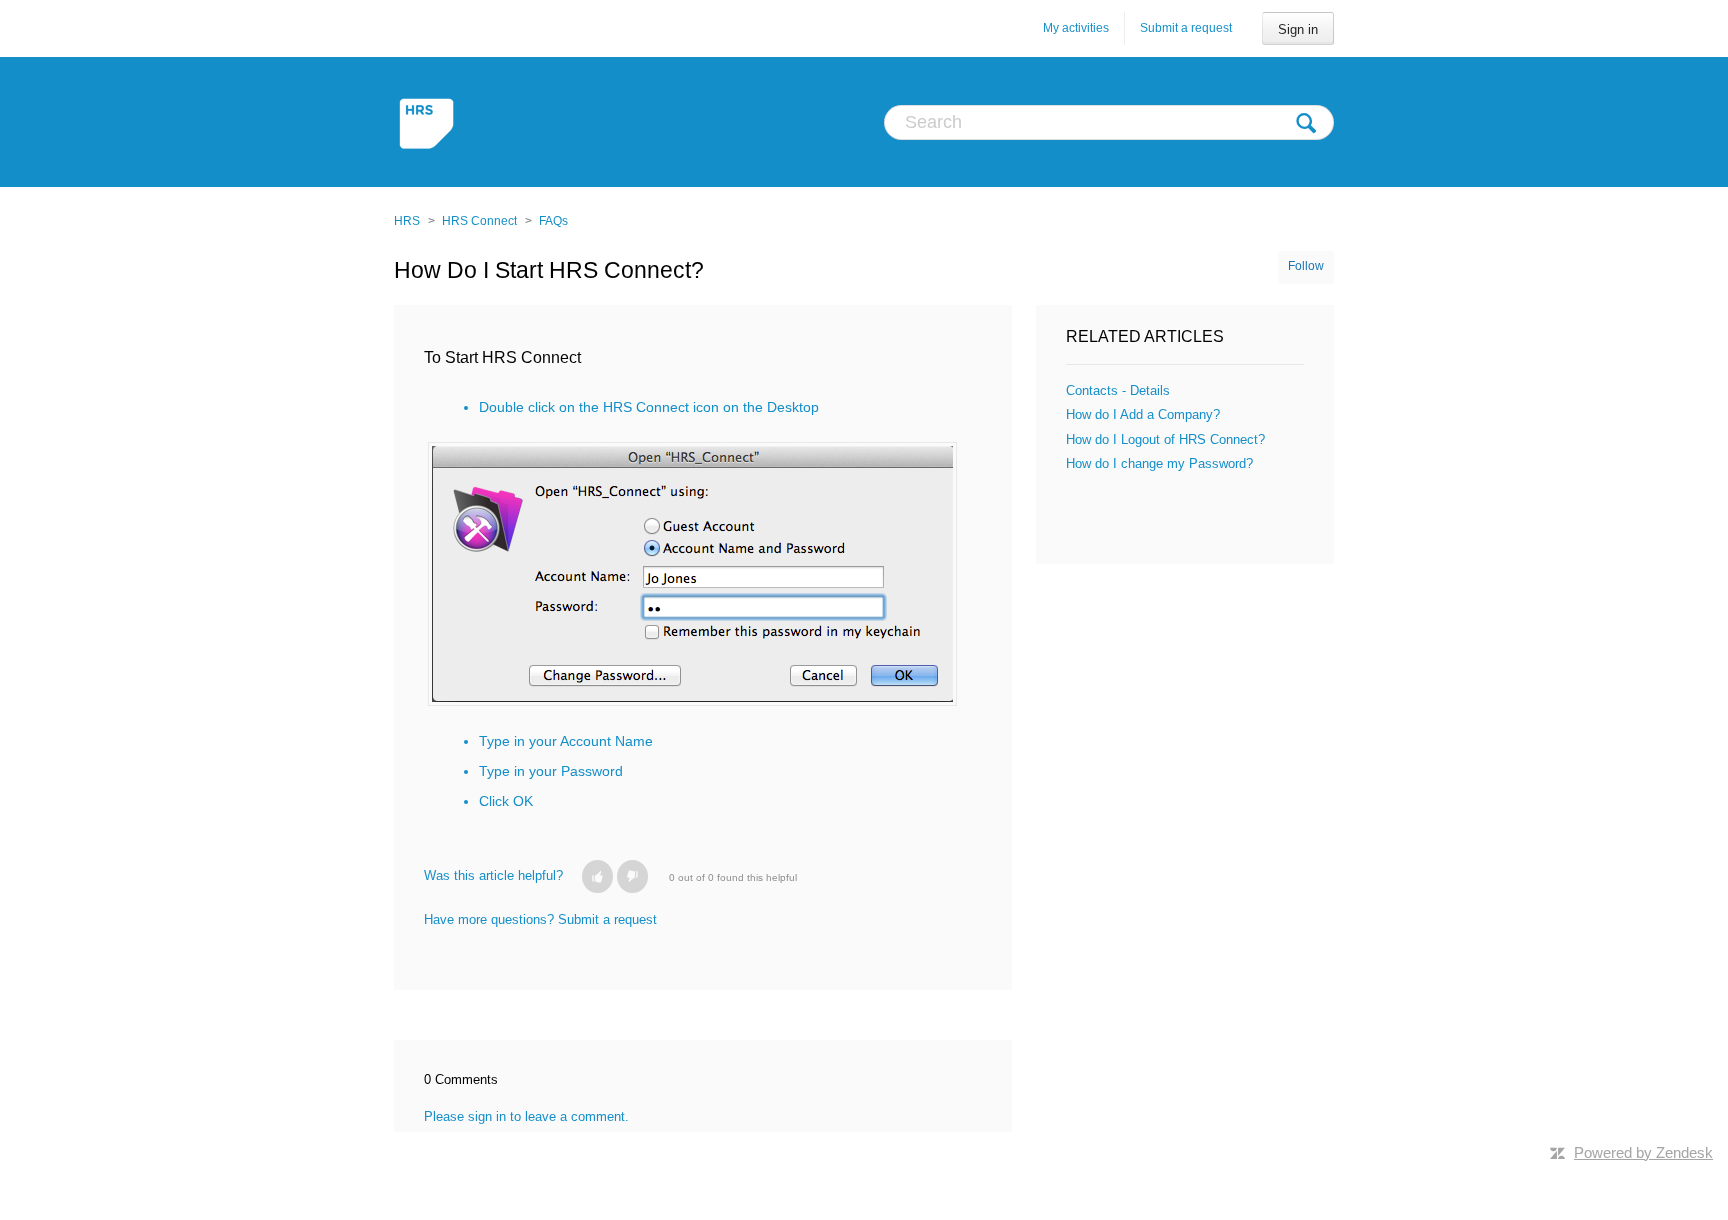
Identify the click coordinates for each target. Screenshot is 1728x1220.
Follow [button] (1306, 266)
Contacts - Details (1118, 390)
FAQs (553, 221)
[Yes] (597, 876)
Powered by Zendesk (1643, 1152)
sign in (487, 1116)
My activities (1076, 28)
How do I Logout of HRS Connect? (1165, 439)
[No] (632, 876)
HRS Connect (479, 221)
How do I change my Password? (1159, 463)
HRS (407, 221)
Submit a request (1186, 28)
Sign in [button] (1298, 29)
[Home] (428, 122)
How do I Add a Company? (1143, 414)
